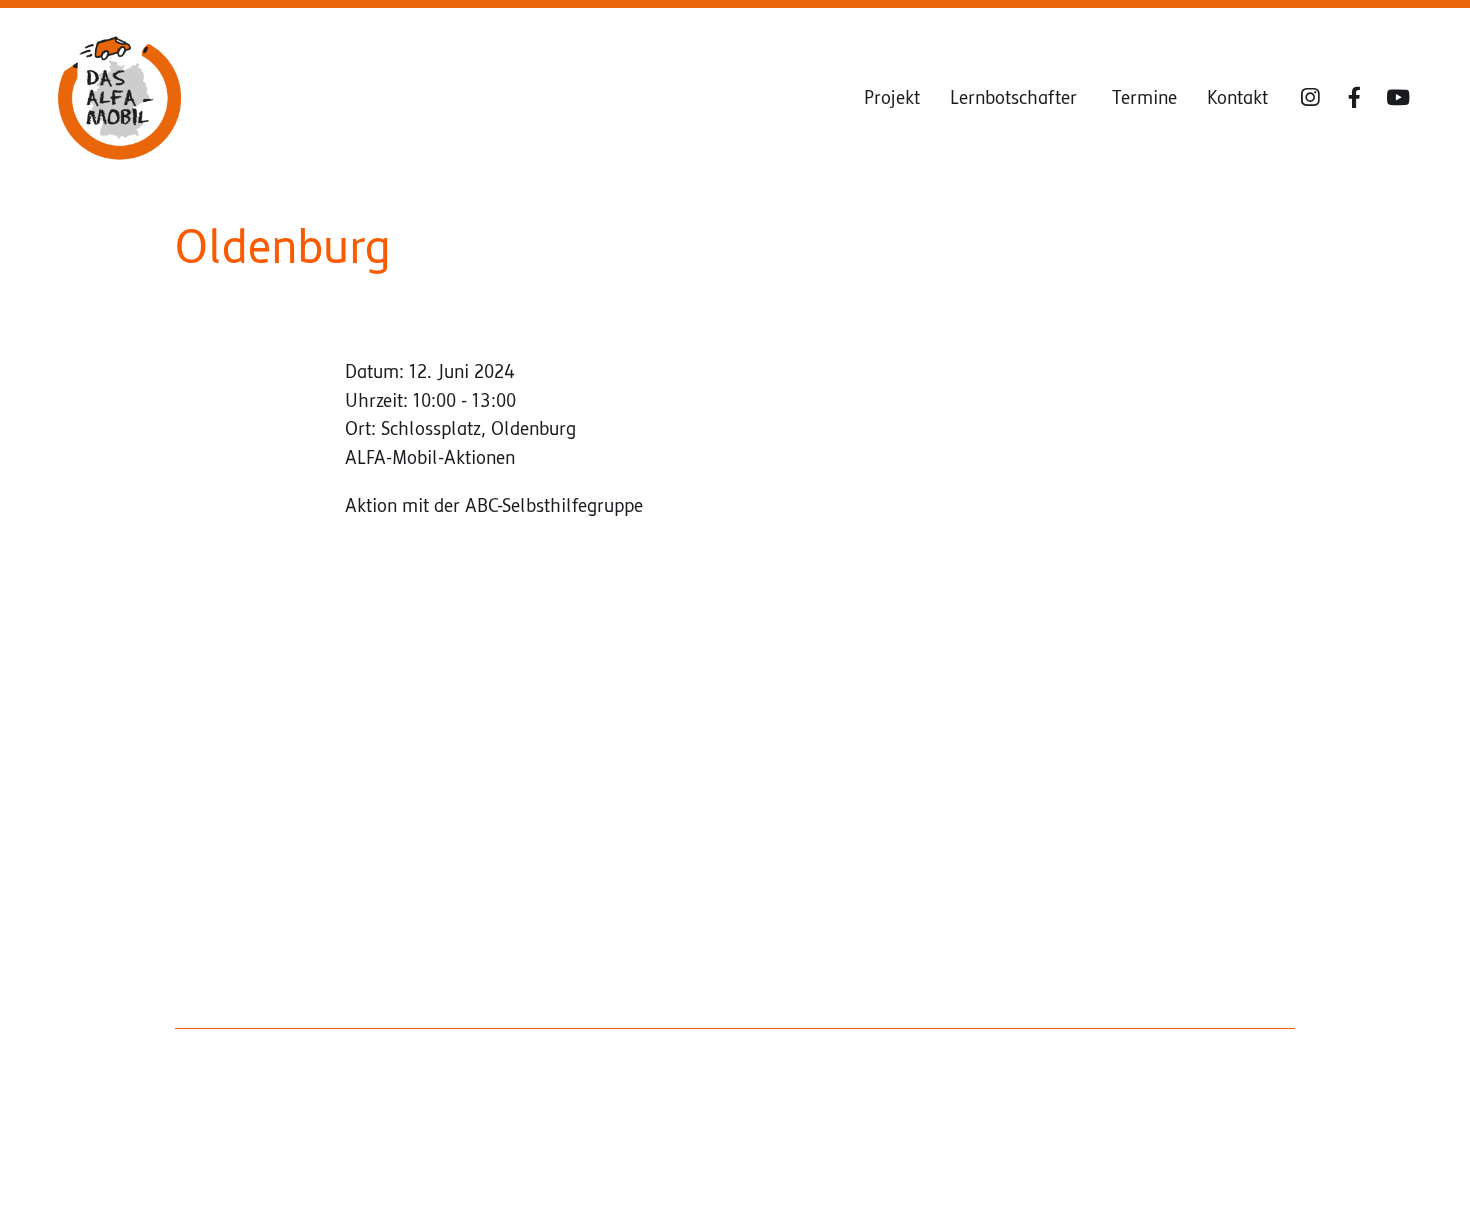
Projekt (892, 98)
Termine (1144, 98)
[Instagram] (1310, 98)
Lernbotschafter (1016, 98)
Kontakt (1237, 98)
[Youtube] (1398, 98)
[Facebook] (1354, 98)
